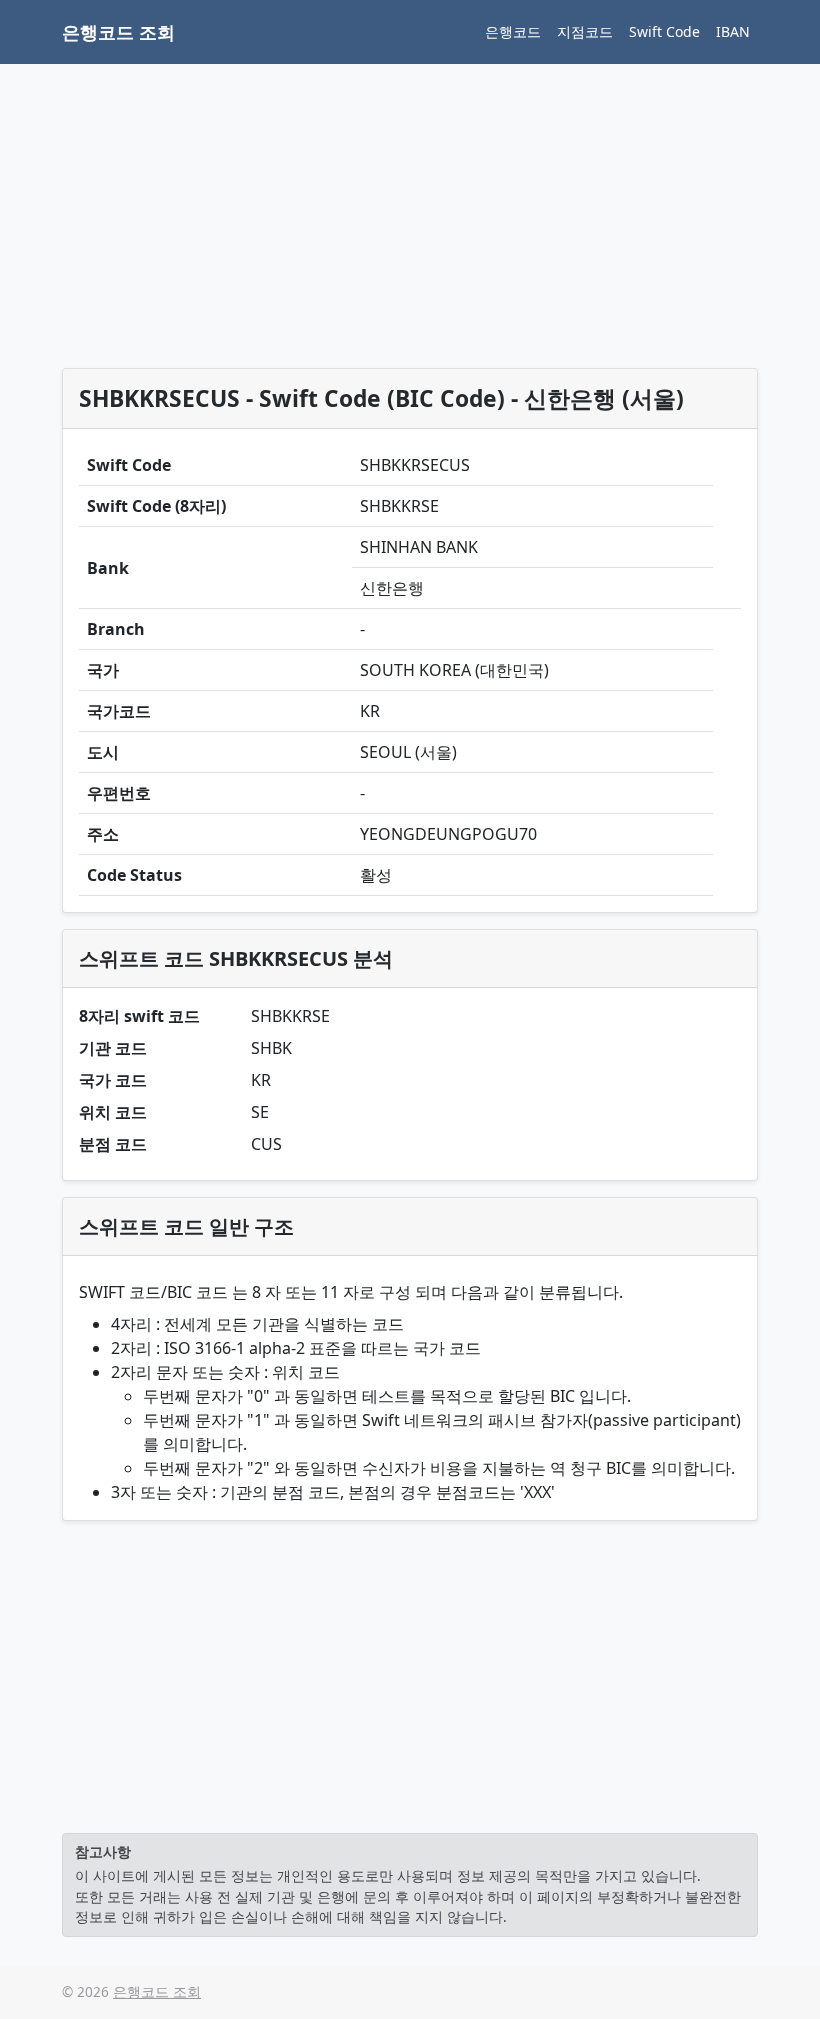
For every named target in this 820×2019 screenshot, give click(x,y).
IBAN (733, 31)
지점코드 (585, 31)
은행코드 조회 (118, 32)
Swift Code (664, 31)
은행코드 (513, 31)
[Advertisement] (410, 220)
